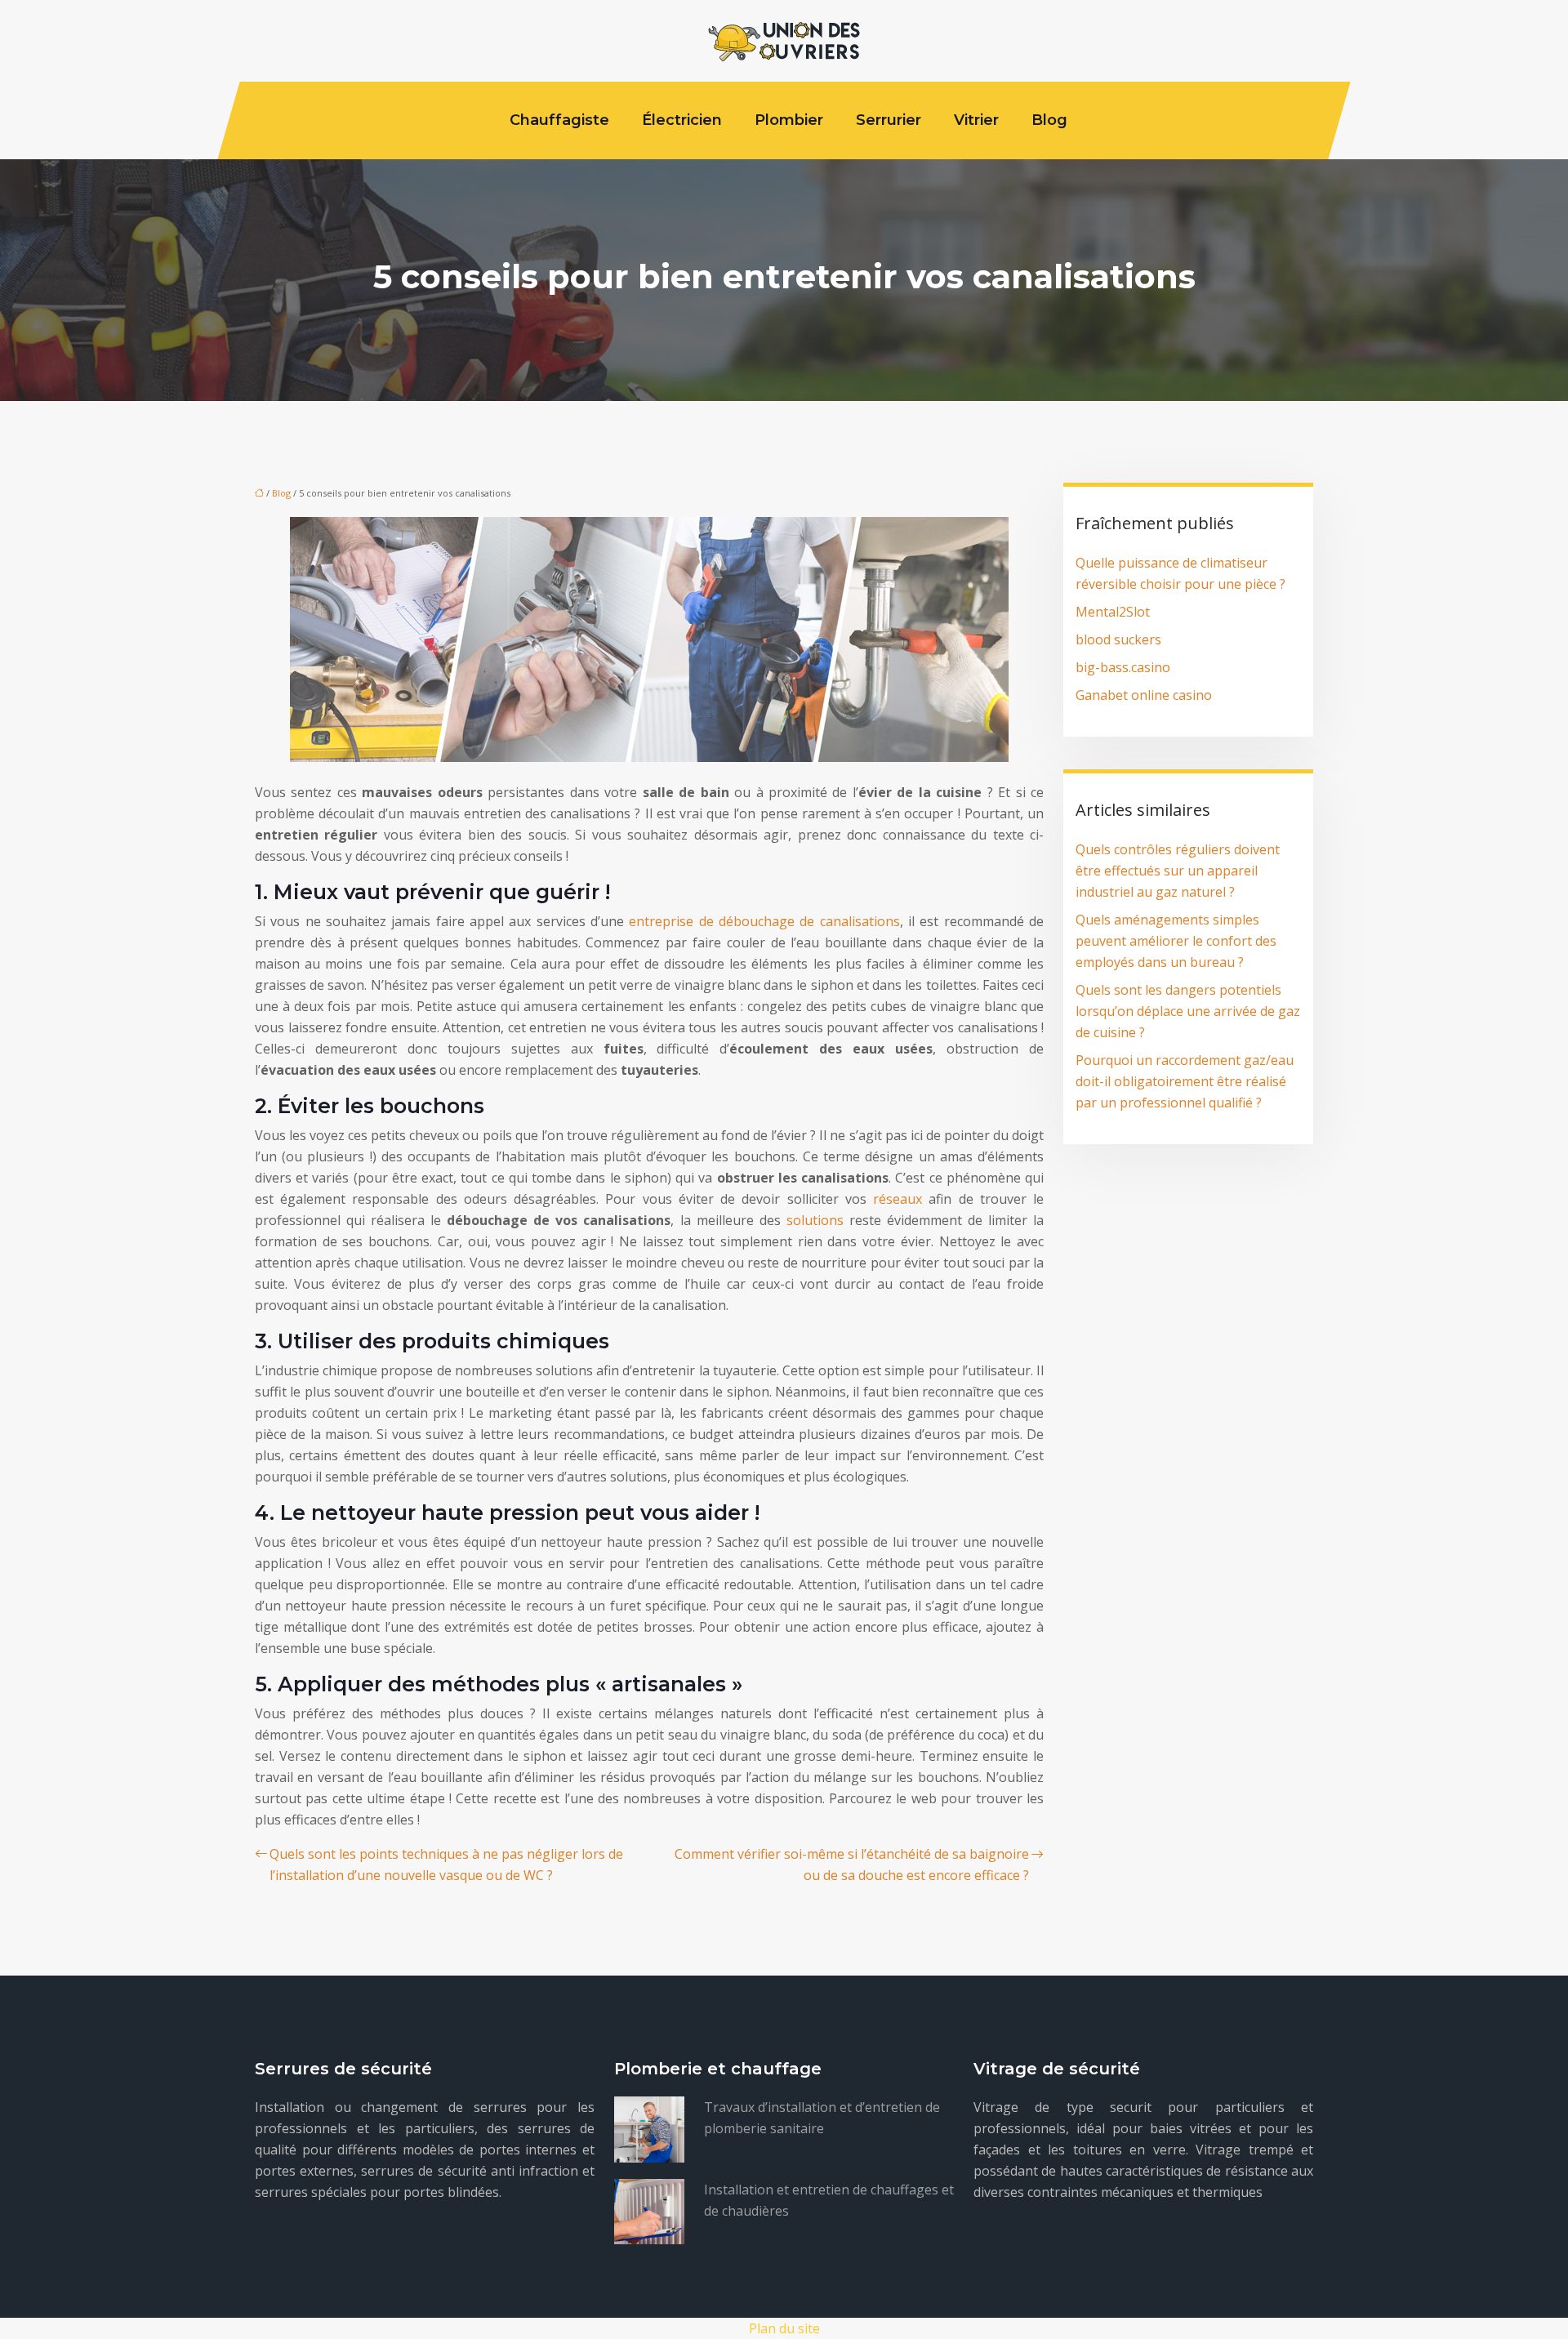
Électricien (682, 120)
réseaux (898, 1199)
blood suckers (1118, 639)
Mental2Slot (1113, 612)
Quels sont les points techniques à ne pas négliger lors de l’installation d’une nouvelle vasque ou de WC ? (446, 1865)
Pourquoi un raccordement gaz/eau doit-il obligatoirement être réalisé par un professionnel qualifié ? (1185, 1081)
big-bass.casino (1123, 667)
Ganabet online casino (1144, 695)
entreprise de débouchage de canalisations (764, 921)
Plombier (789, 120)
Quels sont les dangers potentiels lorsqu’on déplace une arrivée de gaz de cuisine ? (1188, 1011)
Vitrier (976, 120)
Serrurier (889, 120)
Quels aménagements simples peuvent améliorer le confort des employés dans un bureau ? (1176, 941)
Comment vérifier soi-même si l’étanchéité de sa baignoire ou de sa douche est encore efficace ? (852, 1865)
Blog (1049, 120)
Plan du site (784, 2328)
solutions (815, 1220)
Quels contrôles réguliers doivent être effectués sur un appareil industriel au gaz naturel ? (1178, 871)
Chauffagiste (559, 120)
